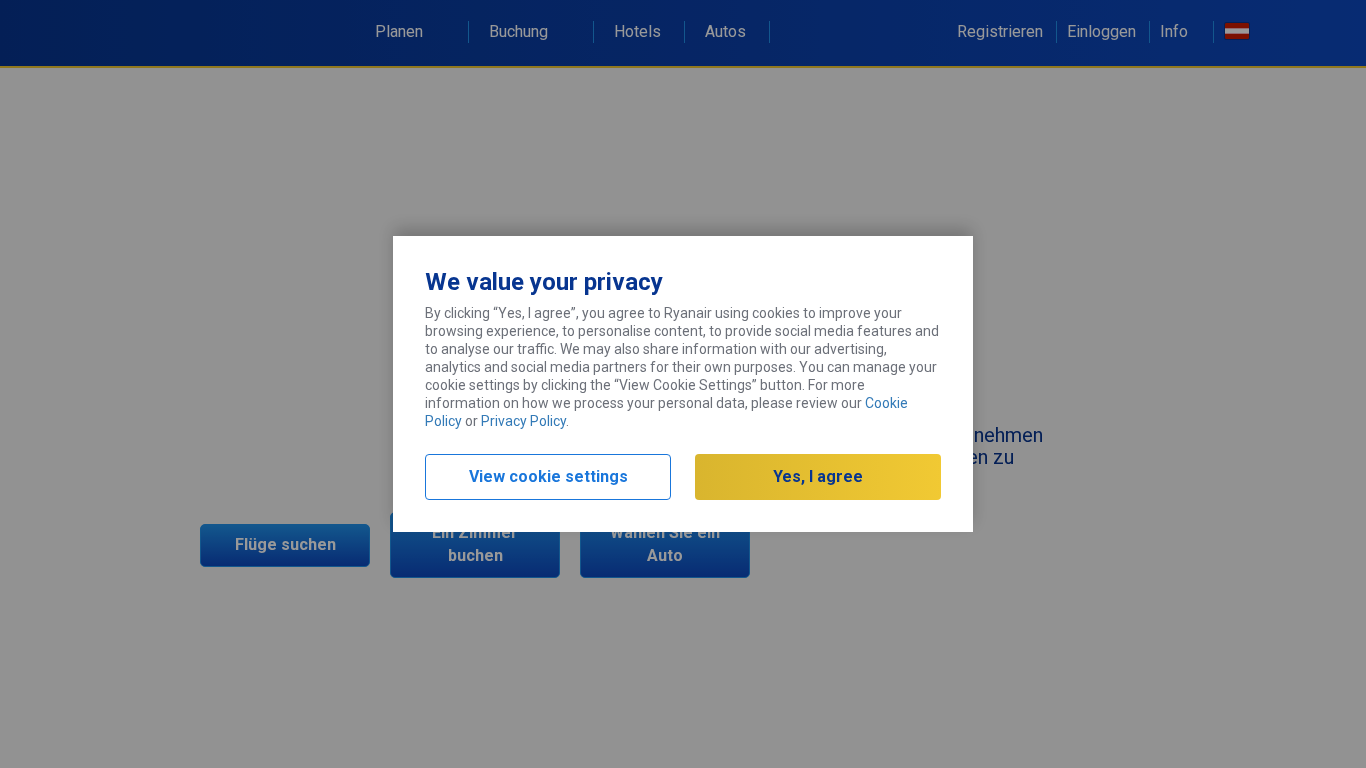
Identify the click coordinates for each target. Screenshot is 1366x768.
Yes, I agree (818, 476)
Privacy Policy (523, 421)
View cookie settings (548, 476)
